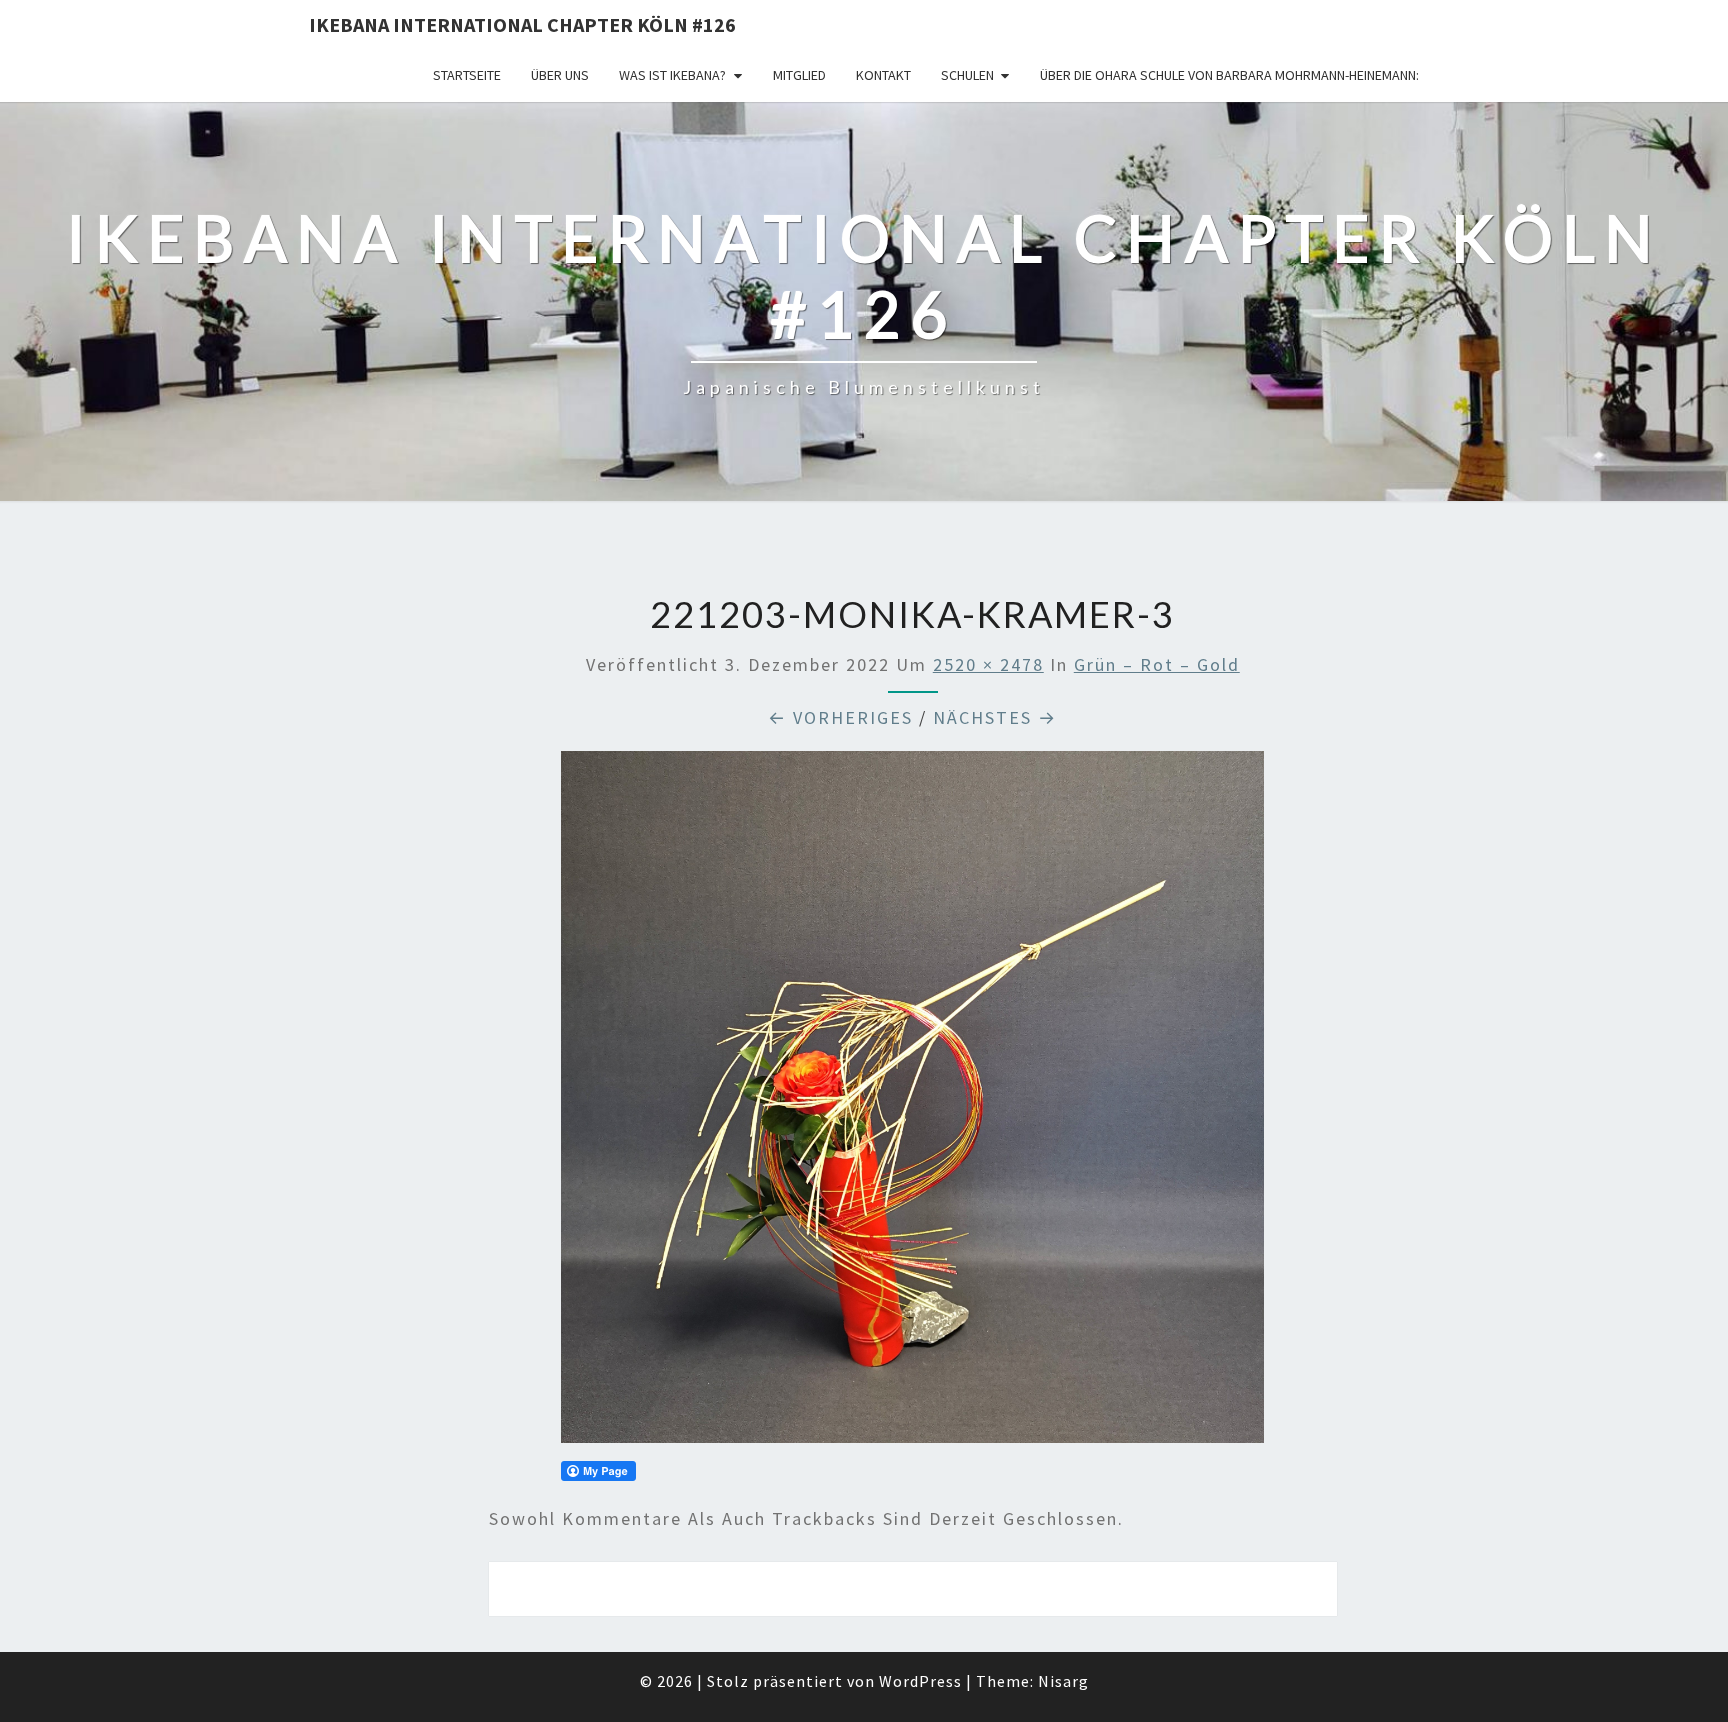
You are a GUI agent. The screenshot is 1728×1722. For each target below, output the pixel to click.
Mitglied (799, 75)
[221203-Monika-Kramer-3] (912, 1103)
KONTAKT (883, 75)
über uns (560, 75)
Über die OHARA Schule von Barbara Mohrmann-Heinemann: (1229, 75)
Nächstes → (995, 717)
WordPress (920, 1681)
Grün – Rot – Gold (1157, 664)
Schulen (967, 75)
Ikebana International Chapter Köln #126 (522, 24)
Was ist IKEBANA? (672, 75)
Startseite (467, 75)
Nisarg (1063, 1681)
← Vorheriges (840, 717)
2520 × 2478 (988, 664)
